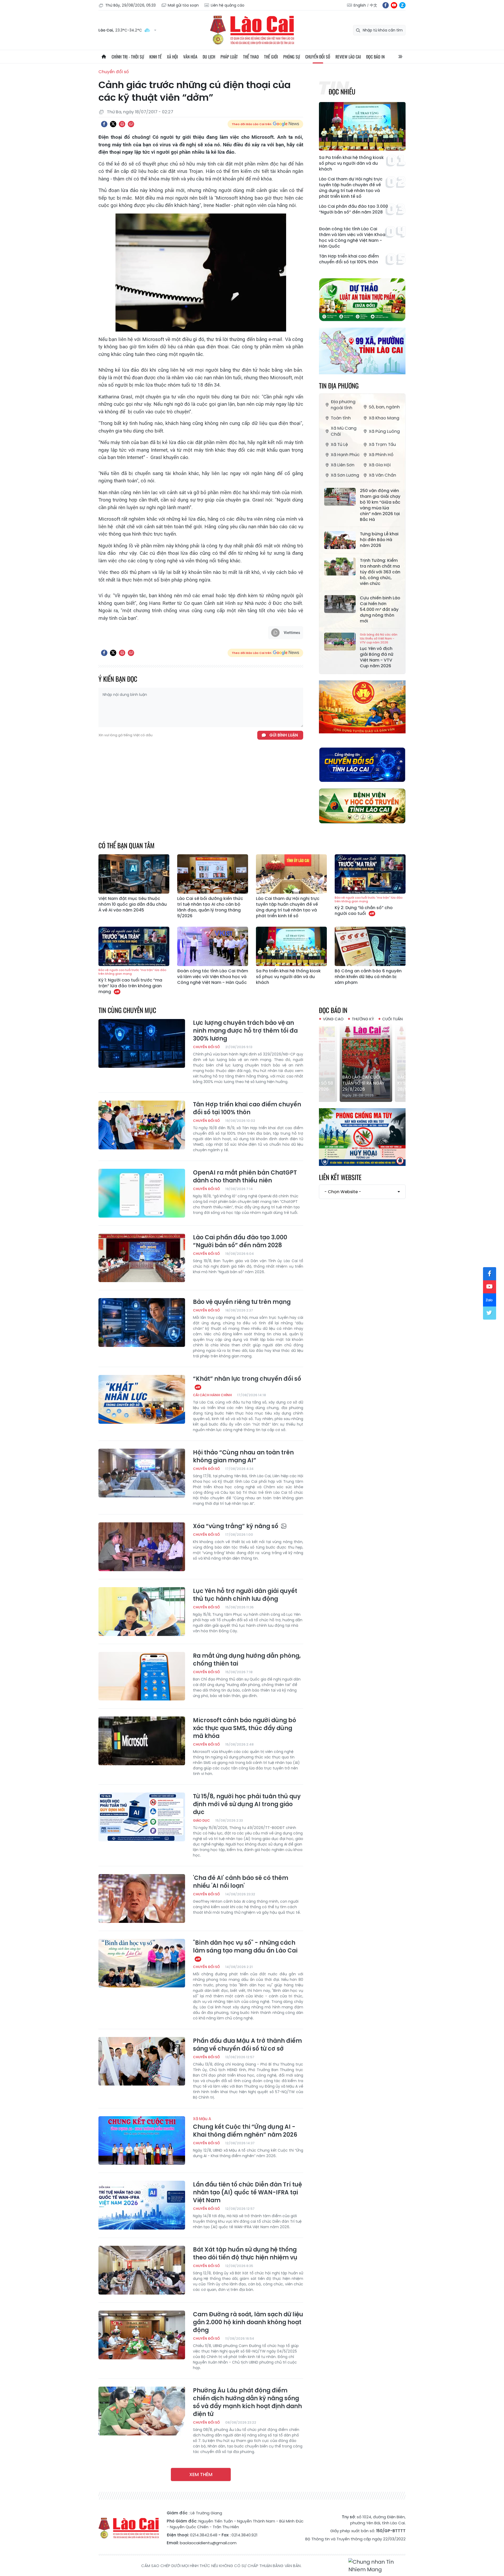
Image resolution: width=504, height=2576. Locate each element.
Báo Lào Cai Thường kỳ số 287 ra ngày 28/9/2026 (361, 1083)
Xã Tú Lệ (339, 444)
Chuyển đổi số (318, 57)
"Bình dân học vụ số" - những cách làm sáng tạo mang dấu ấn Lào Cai (245, 1947)
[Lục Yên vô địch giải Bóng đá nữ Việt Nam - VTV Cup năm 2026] (340, 642)
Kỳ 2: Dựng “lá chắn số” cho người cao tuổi (369, 906)
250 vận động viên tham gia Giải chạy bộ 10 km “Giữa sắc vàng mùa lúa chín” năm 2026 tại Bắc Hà (380, 505)
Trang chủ (104, 57)
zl (402, 5)
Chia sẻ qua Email (131, 124)
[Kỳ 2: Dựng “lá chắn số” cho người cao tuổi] (370, 874)
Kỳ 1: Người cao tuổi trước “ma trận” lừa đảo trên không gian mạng (132, 981)
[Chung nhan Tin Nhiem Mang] (377, 2566)
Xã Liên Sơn (343, 465)
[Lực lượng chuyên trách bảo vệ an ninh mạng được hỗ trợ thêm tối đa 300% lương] (142, 1043)
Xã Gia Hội (380, 465)
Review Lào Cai (348, 57)
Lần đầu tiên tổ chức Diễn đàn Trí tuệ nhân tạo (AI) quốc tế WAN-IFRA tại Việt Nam (247, 2193)
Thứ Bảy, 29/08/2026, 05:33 (130, 5)
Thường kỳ (363, 1019)
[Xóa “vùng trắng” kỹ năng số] (142, 1547)
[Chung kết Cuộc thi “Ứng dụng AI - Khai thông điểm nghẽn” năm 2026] (142, 2141)
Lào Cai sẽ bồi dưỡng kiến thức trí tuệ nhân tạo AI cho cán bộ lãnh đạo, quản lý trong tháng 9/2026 (210, 907)
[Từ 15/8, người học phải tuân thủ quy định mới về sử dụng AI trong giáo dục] (142, 1817)
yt (394, 5)
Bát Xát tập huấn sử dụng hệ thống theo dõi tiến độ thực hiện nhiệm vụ (245, 2254)
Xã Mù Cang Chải (344, 431)
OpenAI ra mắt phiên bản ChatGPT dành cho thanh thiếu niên (245, 1177)
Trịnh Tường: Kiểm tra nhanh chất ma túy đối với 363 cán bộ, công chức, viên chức (380, 572)
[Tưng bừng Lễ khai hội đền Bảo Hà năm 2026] (340, 540)
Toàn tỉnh (341, 418)
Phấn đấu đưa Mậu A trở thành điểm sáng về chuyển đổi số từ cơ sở (247, 2045)
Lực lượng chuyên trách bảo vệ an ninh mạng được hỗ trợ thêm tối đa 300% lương (245, 1031)
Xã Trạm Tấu (382, 444)
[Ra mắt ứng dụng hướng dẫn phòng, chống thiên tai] (142, 1676)
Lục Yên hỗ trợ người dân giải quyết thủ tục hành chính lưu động (245, 1595)
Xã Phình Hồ (381, 455)
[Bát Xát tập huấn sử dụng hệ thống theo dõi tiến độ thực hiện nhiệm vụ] (142, 2270)
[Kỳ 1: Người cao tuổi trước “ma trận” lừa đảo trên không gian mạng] (134, 946)
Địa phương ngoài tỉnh (343, 405)
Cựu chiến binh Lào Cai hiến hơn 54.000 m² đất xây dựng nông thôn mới (380, 610)
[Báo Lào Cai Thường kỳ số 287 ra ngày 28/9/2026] (362, 1063)
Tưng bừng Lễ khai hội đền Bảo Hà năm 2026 (379, 540)
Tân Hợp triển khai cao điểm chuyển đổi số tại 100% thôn (349, 259)
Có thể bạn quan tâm (127, 845)
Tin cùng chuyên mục (127, 1010)
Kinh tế (156, 57)
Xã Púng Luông (384, 431)
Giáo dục (201, 1820)
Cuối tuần (392, 1019)
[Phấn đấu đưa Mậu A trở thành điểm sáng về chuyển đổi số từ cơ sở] (142, 2061)
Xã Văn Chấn (382, 475)
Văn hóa (190, 57)
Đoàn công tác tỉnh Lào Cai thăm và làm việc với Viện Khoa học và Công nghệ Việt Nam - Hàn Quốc (352, 238)
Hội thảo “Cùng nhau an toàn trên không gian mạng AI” (243, 1457)
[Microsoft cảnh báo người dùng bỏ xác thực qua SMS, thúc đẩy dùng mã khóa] (142, 1741)
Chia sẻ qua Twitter (113, 124)
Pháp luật (229, 57)
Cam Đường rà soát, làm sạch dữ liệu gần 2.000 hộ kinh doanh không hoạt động (248, 2322)
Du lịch (209, 57)
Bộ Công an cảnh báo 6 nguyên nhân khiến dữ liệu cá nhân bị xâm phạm (368, 977)
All (400, 57)
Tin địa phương (339, 385)
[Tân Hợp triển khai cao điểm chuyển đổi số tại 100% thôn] (142, 1125)
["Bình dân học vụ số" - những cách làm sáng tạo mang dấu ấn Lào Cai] (142, 1963)
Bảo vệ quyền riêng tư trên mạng (242, 1302)
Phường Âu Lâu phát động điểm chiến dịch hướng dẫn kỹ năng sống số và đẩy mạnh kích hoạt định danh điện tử (247, 2402)
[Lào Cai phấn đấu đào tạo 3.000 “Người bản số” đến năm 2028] (142, 1258)
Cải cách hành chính (212, 1395)
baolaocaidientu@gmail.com (208, 2543)
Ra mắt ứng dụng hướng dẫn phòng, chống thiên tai (247, 1660)
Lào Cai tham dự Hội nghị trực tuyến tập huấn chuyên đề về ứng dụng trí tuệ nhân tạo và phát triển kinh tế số (351, 188)
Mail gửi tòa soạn (183, 5)
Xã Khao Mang (384, 418)
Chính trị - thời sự (128, 57)
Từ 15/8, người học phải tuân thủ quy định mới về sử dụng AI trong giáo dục (247, 1804)
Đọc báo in (375, 57)
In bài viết (122, 124)
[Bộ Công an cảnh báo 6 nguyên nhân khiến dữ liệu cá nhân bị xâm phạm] (370, 946)
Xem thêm (201, 2474)
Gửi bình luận (284, 735)
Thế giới (271, 57)
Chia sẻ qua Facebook (104, 124)
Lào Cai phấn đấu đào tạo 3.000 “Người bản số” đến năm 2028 (353, 209)
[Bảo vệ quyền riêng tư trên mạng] (142, 1322)
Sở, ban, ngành (384, 407)
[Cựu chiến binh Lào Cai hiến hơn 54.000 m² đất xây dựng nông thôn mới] (340, 604)
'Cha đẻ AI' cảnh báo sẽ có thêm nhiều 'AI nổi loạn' (241, 1882)
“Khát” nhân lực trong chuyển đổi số (247, 1379)
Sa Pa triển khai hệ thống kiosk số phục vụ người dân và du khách (351, 163)
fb (386, 5)
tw (490, 1313)
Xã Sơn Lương (345, 475)
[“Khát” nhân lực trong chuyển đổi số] (142, 1399)
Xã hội (172, 57)
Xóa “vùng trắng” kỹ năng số (236, 1526)
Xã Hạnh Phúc (345, 455)
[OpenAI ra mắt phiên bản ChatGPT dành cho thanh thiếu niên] (142, 1193)
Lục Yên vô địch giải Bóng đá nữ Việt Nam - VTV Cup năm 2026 (379, 651)
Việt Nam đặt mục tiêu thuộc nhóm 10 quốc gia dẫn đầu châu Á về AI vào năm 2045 (133, 904)
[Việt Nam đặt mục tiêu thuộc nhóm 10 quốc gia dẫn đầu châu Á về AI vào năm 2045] (134, 874)
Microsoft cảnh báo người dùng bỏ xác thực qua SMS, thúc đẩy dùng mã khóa (245, 1728)
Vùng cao (333, 1019)
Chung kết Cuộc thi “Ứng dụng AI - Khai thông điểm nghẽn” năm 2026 (245, 2127)
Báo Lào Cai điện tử (252, 30)
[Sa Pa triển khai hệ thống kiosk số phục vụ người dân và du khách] (362, 126)
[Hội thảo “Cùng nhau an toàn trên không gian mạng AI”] (142, 1473)
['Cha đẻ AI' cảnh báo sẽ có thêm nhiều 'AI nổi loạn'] (142, 1898)
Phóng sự (292, 57)
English (360, 5)
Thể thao (251, 57)
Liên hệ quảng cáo (228, 5)
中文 (374, 5)
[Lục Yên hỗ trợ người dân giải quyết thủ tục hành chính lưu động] (142, 1612)
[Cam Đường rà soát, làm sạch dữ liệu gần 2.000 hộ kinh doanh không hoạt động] (142, 2335)
